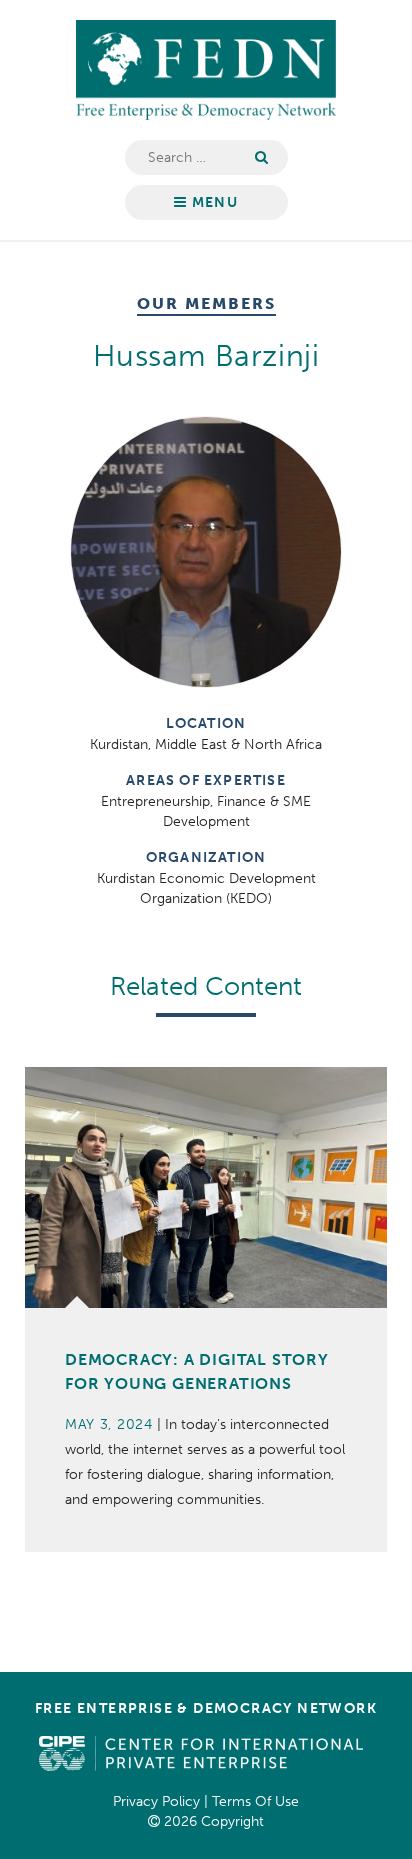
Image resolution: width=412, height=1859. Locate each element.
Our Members (206, 304)
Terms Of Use (255, 1801)
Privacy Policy (156, 1801)
